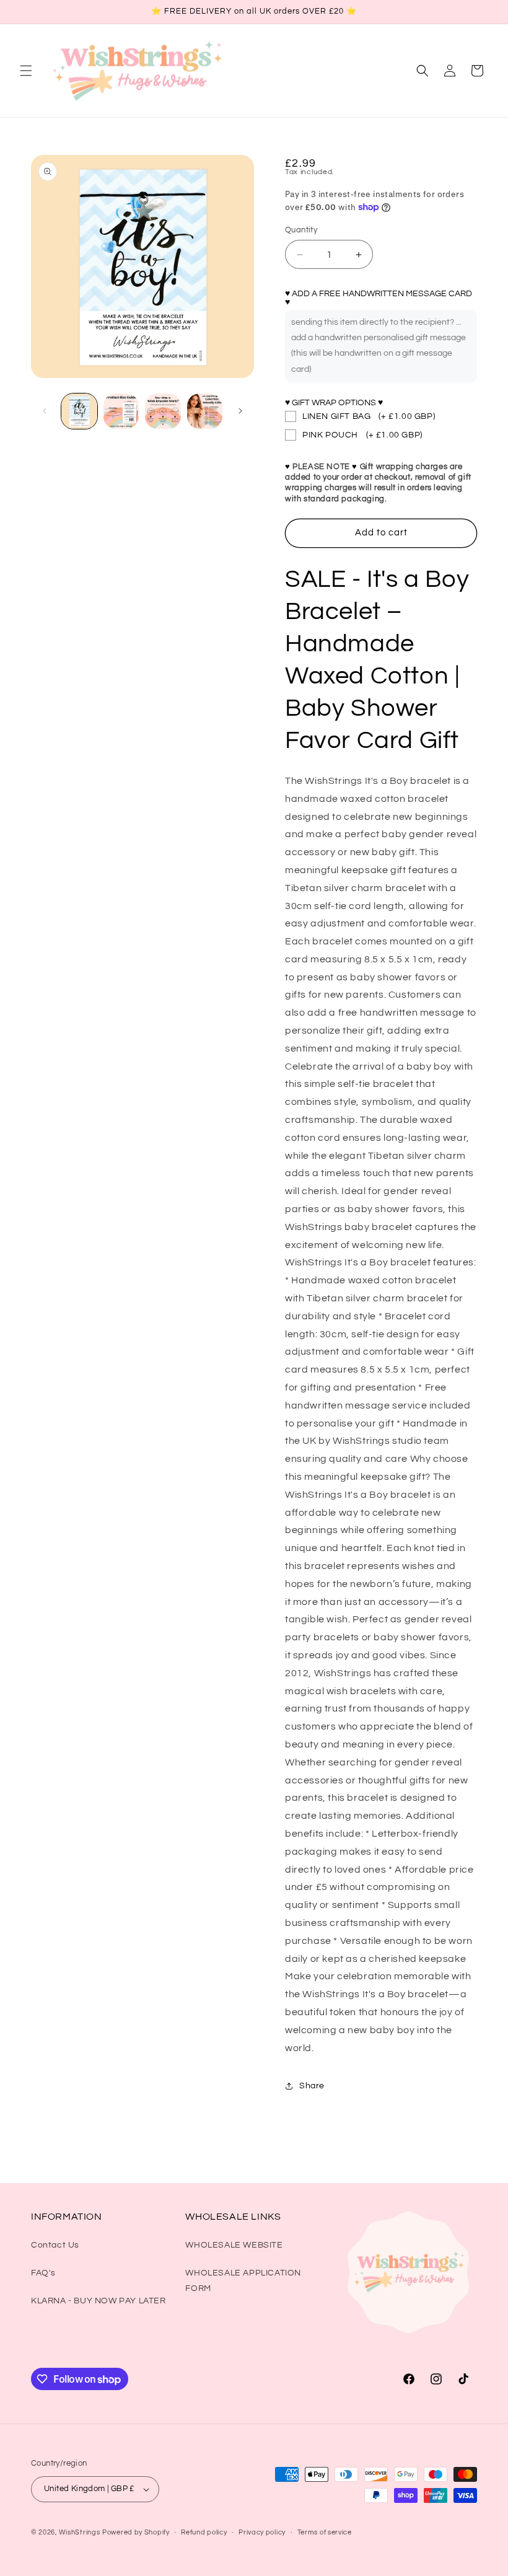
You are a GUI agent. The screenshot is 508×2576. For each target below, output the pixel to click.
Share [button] (312, 2086)
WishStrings (80, 2532)
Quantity (301, 230)
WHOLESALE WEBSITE (234, 2245)
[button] (26, 71)
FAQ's (43, 2273)
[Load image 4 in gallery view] (205, 411)
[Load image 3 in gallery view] (163, 411)
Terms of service (325, 2532)
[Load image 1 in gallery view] (79, 411)
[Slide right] (240, 411)
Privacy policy (262, 2532)
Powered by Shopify (136, 2532)
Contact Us (55, 2245)
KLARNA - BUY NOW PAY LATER (99, 2301)
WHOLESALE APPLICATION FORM (243, 2281)
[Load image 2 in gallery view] (121, 411)
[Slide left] (45, 411)
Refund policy (204, 2532)
